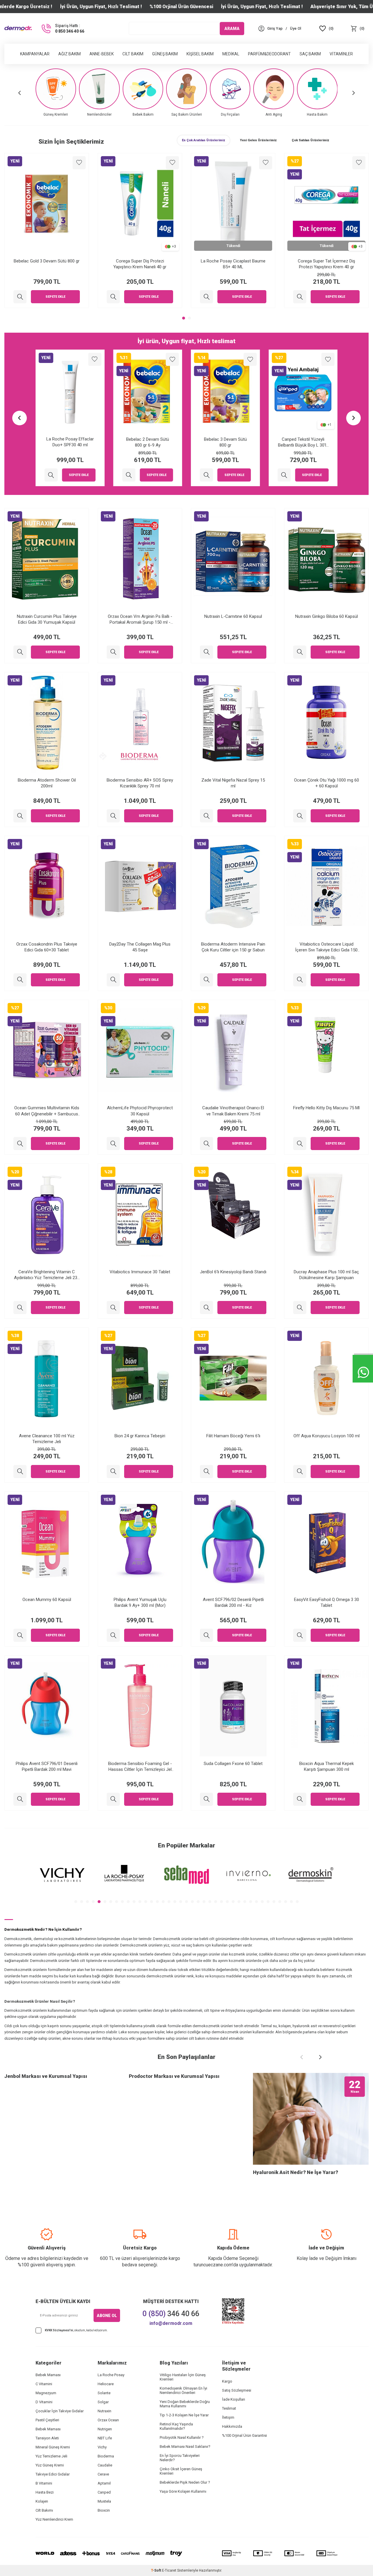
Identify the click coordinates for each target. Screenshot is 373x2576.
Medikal (231, 54)
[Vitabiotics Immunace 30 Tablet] (113, 1308)
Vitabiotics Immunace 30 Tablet (140, 1272)
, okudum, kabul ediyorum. (76, 2330)
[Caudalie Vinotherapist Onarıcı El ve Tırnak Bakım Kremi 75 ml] (206, 1144)
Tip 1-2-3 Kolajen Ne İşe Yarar (184, 2415)
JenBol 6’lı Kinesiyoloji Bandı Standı (233, 1272)
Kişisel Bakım (200, 54)
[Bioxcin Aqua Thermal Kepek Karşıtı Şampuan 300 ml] (300, 1799)
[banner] (62, 1875)
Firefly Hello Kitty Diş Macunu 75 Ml (326, 1108)
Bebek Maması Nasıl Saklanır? (185, 2447)
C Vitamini (44, 2384)
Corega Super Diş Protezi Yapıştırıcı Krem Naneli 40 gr (233, 264)
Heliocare (106, 2384)
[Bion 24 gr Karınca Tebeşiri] (113, 1472)
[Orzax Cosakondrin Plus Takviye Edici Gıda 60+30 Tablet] (20, 980)
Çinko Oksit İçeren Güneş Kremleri (181, 2471)
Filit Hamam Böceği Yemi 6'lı (233, 1436)
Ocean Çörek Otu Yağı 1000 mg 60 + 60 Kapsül (327, 783)
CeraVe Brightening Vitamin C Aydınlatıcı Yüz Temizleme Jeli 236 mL (47, 1275)
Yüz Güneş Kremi (50, 2465)
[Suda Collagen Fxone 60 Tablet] (206, 1799)
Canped (104, 2492)
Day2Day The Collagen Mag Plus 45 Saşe (140, 947)
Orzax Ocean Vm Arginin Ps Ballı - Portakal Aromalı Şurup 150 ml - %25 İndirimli (140, 619)
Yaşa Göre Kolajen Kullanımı (183, 2491)
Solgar (103, 2402)
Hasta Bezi (45, 2492)
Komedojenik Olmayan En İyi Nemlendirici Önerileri (183, 2390)
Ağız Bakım (70, 54)
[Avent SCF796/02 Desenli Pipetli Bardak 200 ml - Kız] (206, 1635)
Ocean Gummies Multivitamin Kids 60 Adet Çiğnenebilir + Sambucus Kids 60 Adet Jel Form (47, 1111)
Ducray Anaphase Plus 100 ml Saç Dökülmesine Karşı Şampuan (326, 1275)
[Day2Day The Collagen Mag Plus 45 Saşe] (113, 980)
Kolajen (42, 2501)
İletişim (228, 2417)
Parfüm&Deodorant (269, 54)
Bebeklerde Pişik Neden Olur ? (185, 2482)
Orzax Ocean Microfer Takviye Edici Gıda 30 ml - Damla (47, 264)
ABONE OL (107, 2316)
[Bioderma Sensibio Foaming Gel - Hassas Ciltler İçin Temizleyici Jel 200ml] (113, 1799)
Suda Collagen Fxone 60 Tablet (233, 1764)
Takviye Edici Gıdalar (53, 2474)
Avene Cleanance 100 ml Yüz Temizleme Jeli (47, 1439)
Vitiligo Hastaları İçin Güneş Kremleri (183, 2377)
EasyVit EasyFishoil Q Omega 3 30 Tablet (327, 1602)
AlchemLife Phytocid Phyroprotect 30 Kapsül (140, 1111)
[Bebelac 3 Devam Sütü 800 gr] (129, 475)
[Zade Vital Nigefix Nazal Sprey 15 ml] (206, 816)
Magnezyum (46, 2393)
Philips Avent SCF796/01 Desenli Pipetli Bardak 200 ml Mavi (47, 1766)
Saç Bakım (310, 54)
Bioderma (106, 2456)
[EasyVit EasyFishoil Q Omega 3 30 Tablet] (300, 1635)
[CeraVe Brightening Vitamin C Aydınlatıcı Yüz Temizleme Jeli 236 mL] (20, 1308)
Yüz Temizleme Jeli (51, 2456)
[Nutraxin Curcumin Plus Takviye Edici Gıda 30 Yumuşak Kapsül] (20, 652)
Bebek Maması (48, 2375)
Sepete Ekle (55, 297)
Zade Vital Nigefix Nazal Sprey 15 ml (233, 783)
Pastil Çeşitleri (47, 2420)
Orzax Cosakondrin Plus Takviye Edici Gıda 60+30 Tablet (47, 947)
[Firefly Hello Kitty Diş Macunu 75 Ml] (300, 1144)
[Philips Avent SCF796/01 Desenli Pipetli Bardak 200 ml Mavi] (20, 1799)
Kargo (227, 2381)
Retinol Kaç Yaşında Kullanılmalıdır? (176, 2426)
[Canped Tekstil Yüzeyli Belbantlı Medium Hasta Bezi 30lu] (284, 475)
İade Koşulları (234, 2399)
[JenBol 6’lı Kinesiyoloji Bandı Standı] (206, 1308)
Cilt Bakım (133, 54)
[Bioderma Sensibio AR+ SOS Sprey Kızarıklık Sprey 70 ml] (113, 816)
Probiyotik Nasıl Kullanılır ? (182, 2437)
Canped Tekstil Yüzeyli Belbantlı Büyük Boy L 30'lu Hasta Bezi (225, 442)
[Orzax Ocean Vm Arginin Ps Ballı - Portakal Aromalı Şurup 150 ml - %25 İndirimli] (113, 652)
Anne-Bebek (102, 54)
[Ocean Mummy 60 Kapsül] (20, 1635)
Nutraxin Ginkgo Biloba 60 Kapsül (327, 616)
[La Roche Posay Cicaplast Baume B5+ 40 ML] (300, 297)
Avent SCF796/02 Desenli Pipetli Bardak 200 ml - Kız (233, 1602)
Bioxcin (104, 2510)
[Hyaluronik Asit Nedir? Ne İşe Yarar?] (311, 2119)
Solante (104, 2393)
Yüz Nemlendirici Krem (54, 2519)
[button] (20, 93)
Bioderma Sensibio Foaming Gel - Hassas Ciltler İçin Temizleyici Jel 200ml (140, 1767)
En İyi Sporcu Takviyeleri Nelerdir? (180, 2458)
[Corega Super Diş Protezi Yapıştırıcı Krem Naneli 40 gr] (206, 297)
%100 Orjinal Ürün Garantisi (244, 2435)
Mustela (104, 2501)
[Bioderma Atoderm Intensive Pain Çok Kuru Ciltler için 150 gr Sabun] (206, 980)
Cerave (103, 2474)
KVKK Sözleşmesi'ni (59, 2330)
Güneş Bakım (165, 54)
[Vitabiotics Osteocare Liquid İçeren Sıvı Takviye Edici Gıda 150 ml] (300, 980)
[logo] (18, 29)
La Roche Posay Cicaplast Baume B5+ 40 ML (326, 264)
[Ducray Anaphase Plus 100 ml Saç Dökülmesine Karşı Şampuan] (300, 1308)
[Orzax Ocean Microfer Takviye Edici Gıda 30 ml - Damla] (20, 297)
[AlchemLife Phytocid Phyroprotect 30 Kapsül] (113, 1144)
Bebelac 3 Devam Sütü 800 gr (148, 442)
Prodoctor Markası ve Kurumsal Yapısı (174, 2076)
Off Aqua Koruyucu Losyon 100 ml (327, 1436)
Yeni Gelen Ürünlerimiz (258, 140)
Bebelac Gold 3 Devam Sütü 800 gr (140, 261)
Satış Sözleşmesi (237, 2390)
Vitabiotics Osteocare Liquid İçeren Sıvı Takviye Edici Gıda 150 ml (326, 947)
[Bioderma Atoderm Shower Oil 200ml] (20, 816)
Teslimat (229, 2408)
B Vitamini (44, 2483)
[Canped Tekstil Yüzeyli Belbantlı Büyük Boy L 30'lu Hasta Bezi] (206, 475)
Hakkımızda (232, 2426)
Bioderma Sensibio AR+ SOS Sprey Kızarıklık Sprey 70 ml (140, 783)
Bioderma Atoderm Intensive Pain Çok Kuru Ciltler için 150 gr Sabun (233, 947)
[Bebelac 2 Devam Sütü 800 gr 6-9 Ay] (51, 475)
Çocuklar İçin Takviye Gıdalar (60, 2411)
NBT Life (105, 2438)
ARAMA (232, 28)
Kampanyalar (35, 54)
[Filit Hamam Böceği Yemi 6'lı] (206, 1472)
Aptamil (104, 2483)
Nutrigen (105, 2429)
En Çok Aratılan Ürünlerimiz (204, 140)
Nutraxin (104, 2411)
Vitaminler (341, 54)
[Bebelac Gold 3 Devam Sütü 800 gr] (113, 297)
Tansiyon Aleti (47, 2438)
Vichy (102, 2447)
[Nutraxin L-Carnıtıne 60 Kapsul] (206, 652)
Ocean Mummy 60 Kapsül (47, 1600)
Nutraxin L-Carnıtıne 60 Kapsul (233, 616)
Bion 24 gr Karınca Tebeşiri (140, 1436)
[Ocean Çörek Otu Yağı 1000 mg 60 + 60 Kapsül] (300, 816)
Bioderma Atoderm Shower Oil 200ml (47, 783)
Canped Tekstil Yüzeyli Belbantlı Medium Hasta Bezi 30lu (303, 442)
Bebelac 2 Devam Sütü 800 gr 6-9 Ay (70, 442)
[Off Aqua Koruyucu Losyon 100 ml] (300, 1472)
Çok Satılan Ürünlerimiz (310, 140)
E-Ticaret (169, 2570)
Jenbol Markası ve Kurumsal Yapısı (46, 2076)
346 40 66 (171, 2314)
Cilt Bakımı (44, 2510)
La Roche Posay (111, 2375)
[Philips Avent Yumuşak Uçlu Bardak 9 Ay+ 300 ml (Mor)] (113, 1635)
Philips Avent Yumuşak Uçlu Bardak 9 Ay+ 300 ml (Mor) (140, 1602)
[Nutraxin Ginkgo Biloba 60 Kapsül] (300, 652)
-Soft (156, 2570)
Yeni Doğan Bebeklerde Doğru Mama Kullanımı (185, 2404)
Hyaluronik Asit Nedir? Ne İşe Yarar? (295, 2172)
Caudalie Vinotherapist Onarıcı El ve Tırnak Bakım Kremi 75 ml (233, 1111)
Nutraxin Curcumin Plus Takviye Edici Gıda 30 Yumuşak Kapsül (47, 619)
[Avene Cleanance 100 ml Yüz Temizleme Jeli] (20, 1472)
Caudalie (105, 2465)
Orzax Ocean (108, 2420)
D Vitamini (44, 2402)
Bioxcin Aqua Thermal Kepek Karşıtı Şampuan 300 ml (327, 1766)
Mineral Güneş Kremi (53, 2447)
